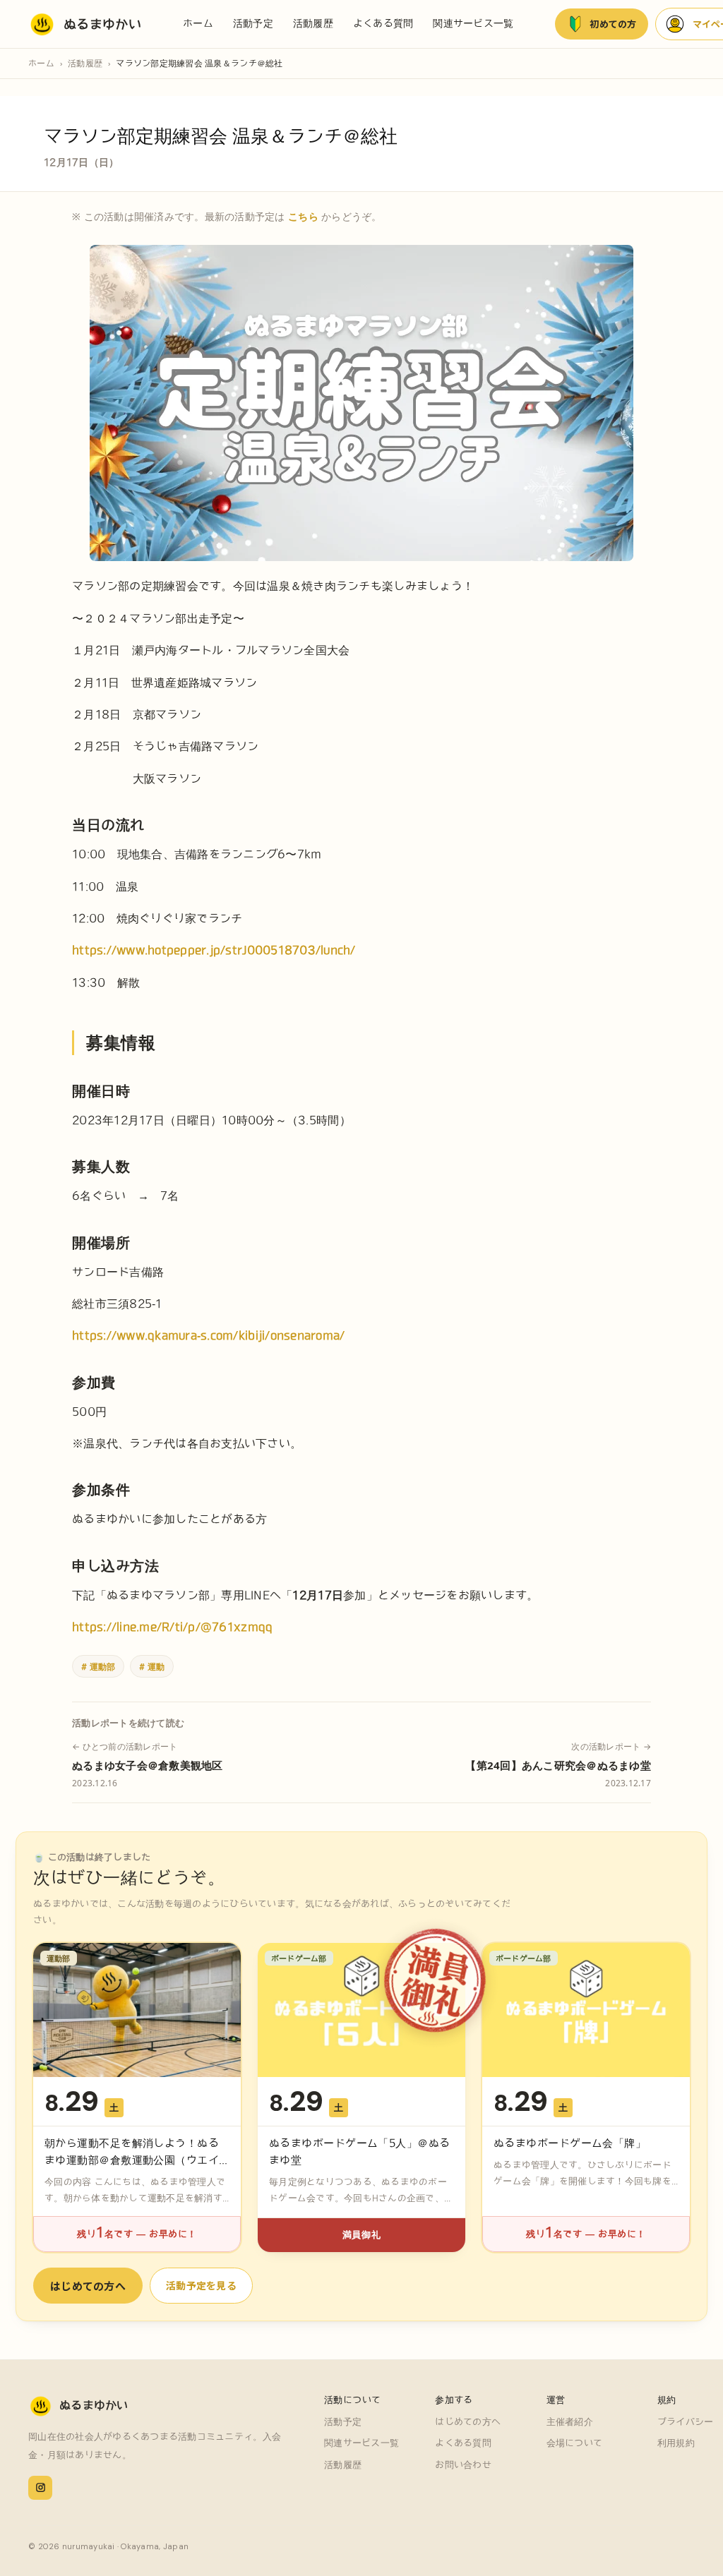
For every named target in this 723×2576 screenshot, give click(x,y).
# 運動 (152, 1666)
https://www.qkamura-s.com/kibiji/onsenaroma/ (208, 1335)
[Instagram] (40, 2488)
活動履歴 (313, 23)
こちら (303, 216)
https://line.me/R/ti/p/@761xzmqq (172, 1627)
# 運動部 (98, 1666)
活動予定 (253, 23)
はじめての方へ (88, 2286)
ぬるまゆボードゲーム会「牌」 (570, 2143)
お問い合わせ (463, 2465)
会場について (575, 2443)
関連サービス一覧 (473, 23)
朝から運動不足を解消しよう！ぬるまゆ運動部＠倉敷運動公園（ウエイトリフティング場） (132, 2160)
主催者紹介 (570, 2422)
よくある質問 (383, 23)
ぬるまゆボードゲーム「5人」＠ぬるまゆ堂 (360, 2151)
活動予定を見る (201, 2285)
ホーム (198, 23)
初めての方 (613, 24)
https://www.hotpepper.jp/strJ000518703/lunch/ (214, 950)
